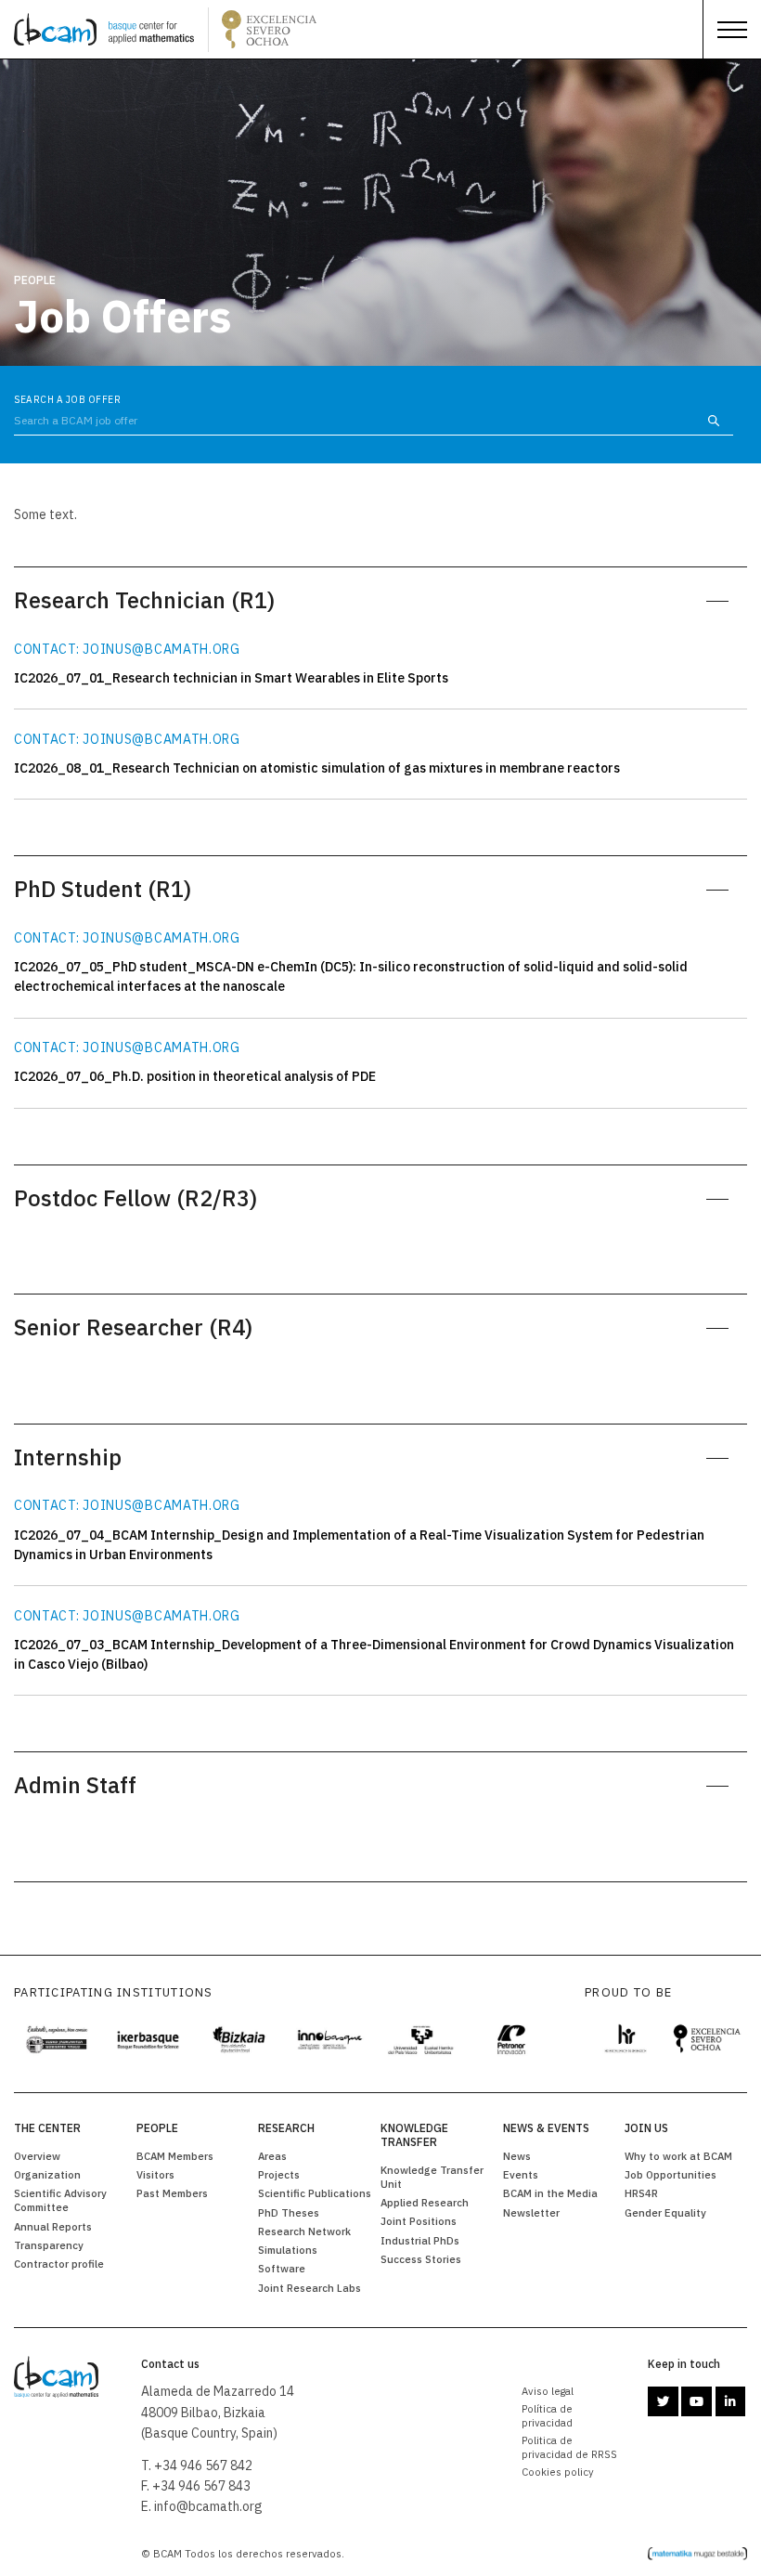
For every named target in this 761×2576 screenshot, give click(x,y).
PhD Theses (289, 2212)
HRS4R (641, 2193)
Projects (279, 2174)
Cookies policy (558, 2472)
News (517, 2156)
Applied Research (425, 2202)
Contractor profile (59, 2264)
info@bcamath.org (208, 2506)
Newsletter (531, 2212)
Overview (37, 2156)
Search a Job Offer (67, 400)
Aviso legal (548, 2391)
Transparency (49, 2245)
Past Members (172, 2193)
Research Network (304, 2231)
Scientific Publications (315, 2193)
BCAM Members (175, 2156)
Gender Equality (665, 2212)
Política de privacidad (547, 2415)
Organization (47, 2174)
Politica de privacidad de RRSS (569, 2447)
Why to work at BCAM (678, 2156)
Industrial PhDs (420, 2240)
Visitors (155, 2174)
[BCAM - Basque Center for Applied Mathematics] (104, 30)
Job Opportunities (671, 2174)
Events (521, 2174)
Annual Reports (53, 2226)
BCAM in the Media (550, 2193)
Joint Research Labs (310, 2288)
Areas (272, 2156)
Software (282, 2268)
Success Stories (421, 2259)
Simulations (288, 2250)
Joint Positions (419, 2221)
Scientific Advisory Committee (60, 2200)
